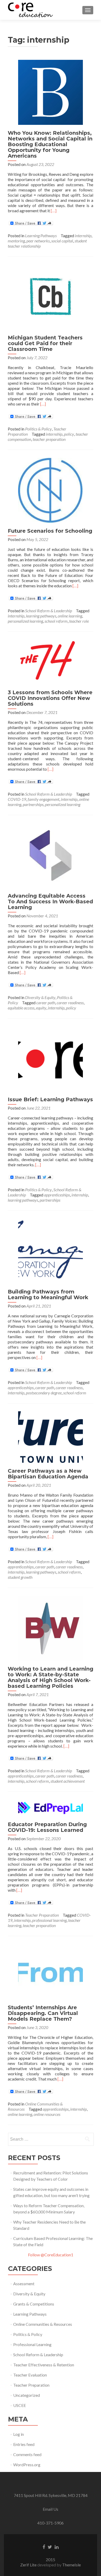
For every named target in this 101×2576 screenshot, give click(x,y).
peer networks (38, 241)
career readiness (70, 1003)
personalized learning (25, 621)
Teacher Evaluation (30, 2375)
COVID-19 (17, 799)
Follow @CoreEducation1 (51, 2255)
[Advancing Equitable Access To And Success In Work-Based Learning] (51, 855)
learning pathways (41, 616)
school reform (56, 621)
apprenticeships (57, 1195)
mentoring (16, 241)
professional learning (49, 1920)
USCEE (20, 2405)
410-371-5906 (51, 2523)
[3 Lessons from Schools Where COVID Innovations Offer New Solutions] (51, 661)
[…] (54, 211)
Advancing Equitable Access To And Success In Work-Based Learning (50, 901)
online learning (70, 616)
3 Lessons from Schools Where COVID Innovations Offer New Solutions (50, 698)
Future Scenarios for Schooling (50, 531)
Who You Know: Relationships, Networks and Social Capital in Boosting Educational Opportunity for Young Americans (50, 144)
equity (41, 1008)
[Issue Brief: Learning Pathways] (51, 1058)
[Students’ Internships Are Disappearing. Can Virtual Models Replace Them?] (51, 1971)
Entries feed (24, 2444)
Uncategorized (27, 2395)
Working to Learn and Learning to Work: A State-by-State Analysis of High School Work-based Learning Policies (51, 1677)
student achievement (68, 1781)
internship (83, 236)
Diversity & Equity (40, 997)
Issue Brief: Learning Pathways (50, 1099)
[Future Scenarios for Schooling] (51, 490)
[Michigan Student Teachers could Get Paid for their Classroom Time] (51, 296)
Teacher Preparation (42, 1915)
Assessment (24, 2284)
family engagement (44, 799)
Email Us (51, 2509)
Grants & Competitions (34, 2304)
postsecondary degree (44, 1393)
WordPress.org (27, 2465)
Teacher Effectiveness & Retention (44, 2365)
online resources (47, 2114)
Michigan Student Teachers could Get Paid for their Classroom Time (45, 343)
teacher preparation (49, 439)
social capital (62, 241)
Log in (19, 2434)
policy (69, 434)
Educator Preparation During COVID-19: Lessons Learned (47, 1827)
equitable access (21, 1008)
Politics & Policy (38, 429)
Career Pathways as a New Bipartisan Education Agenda (48, 1474)
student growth (20, 1577)
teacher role (79, 621)
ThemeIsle (71, 2565)
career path (46, 1003)
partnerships (33, 804)
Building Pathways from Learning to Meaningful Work (48, 1295)
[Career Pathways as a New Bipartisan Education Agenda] (51, 1436)
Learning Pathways (41, 236)
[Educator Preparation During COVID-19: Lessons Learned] (51, 1808)
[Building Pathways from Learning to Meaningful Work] (51, 1250)
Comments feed (27, 2454)
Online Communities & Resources (43, 2324)
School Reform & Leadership (49, 611)
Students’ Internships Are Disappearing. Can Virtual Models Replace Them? (43, 2013)
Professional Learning (32, 2344)
